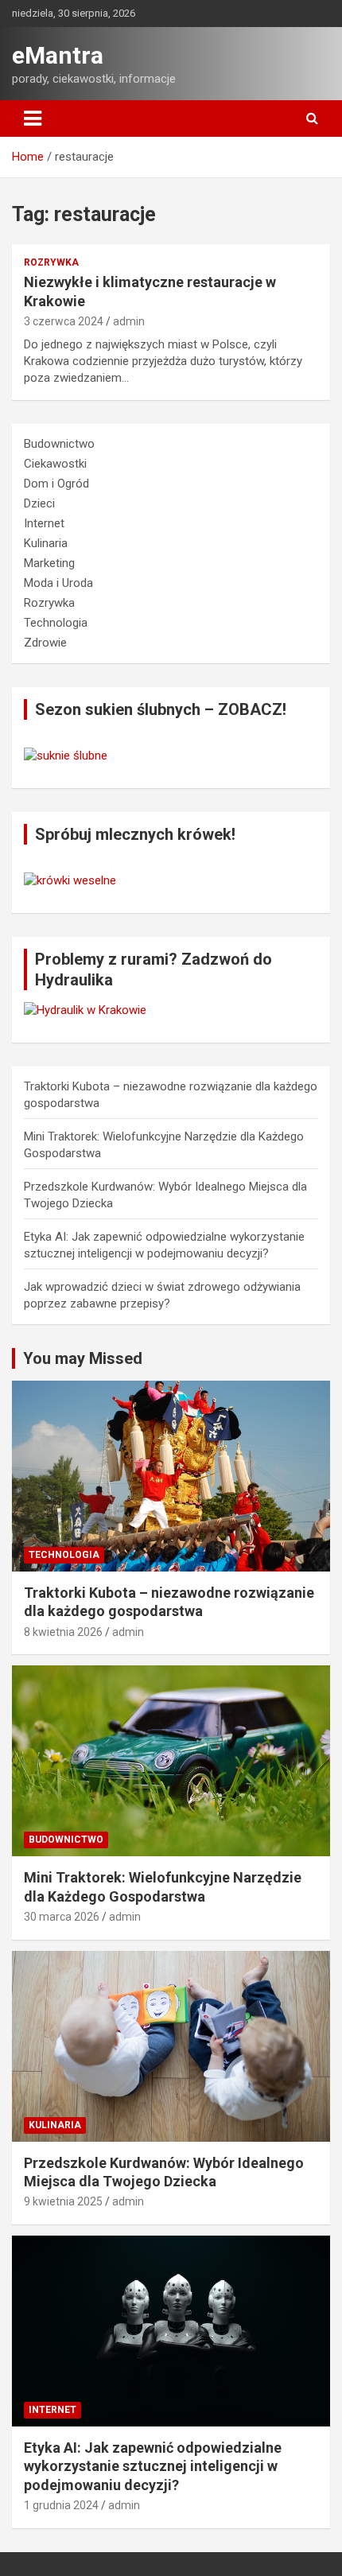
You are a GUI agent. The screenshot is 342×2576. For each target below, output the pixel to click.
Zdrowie (45, 643)
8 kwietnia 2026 (63, 1632)
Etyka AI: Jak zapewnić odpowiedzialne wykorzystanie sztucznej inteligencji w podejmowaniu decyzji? (153, 2466)
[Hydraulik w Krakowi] (85, 1010)
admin (129, 321)
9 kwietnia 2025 (63, 2201)
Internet (44, 523)
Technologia (56, 623)
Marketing (49, 563)
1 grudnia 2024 (61, 2505)
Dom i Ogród (56, 484)
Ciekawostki (55, 464)
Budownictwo (59, 444)
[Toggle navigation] (33, 119)
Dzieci (39, 503)
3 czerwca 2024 (64, 321)
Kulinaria (46, 543)
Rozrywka (51, 262)
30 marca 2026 (62, 1917)
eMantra (58, 55)
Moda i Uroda (58, 583)
